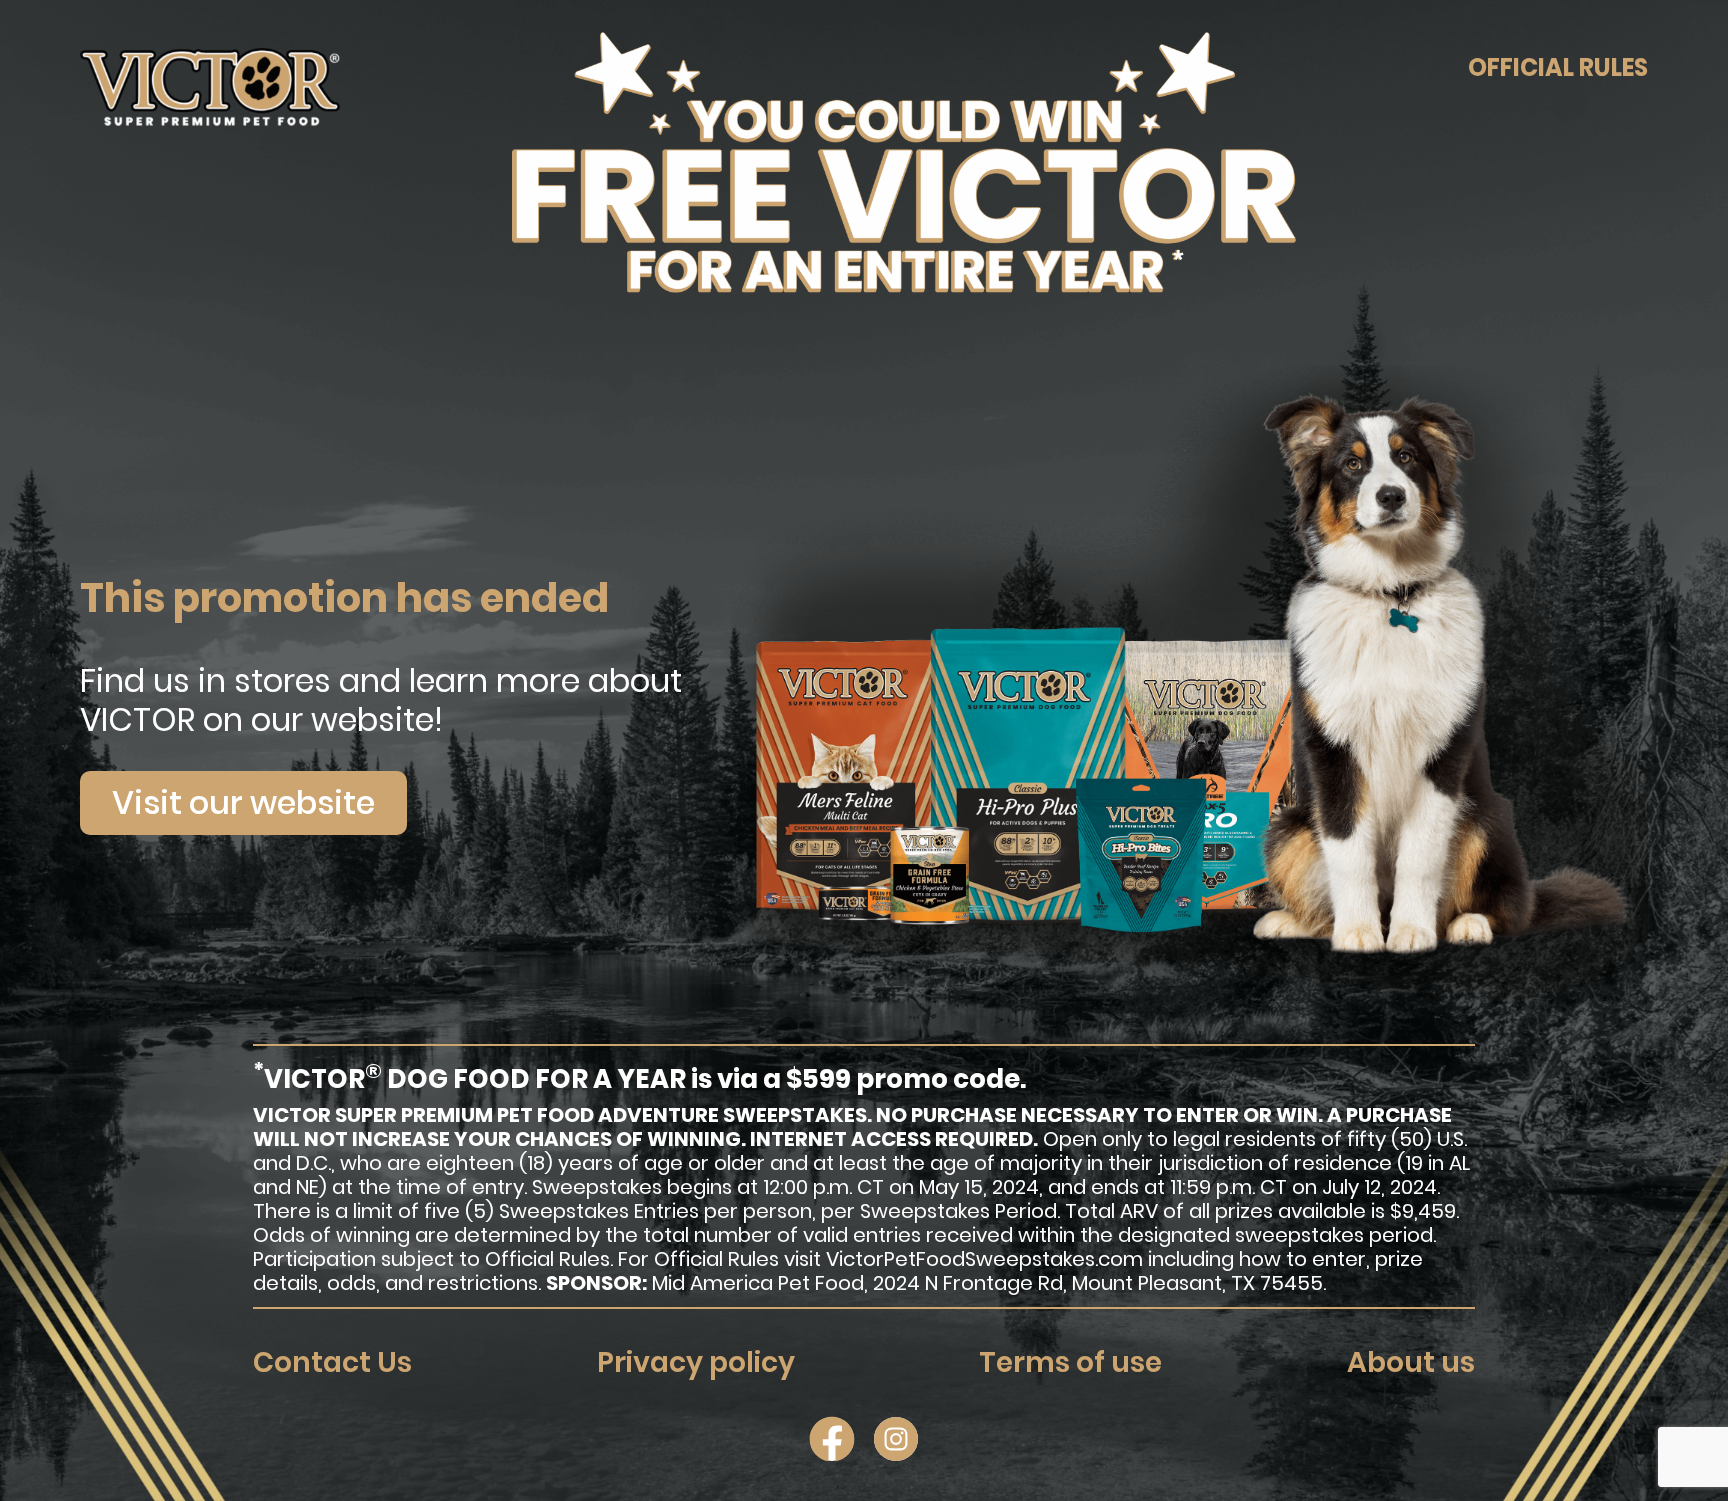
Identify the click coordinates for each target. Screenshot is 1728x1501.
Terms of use (1070, 1362)
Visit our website (243, 802)
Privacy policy (696, 1362)
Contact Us (332, 1362)
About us (1411, 1362)
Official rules (1558, 68)
